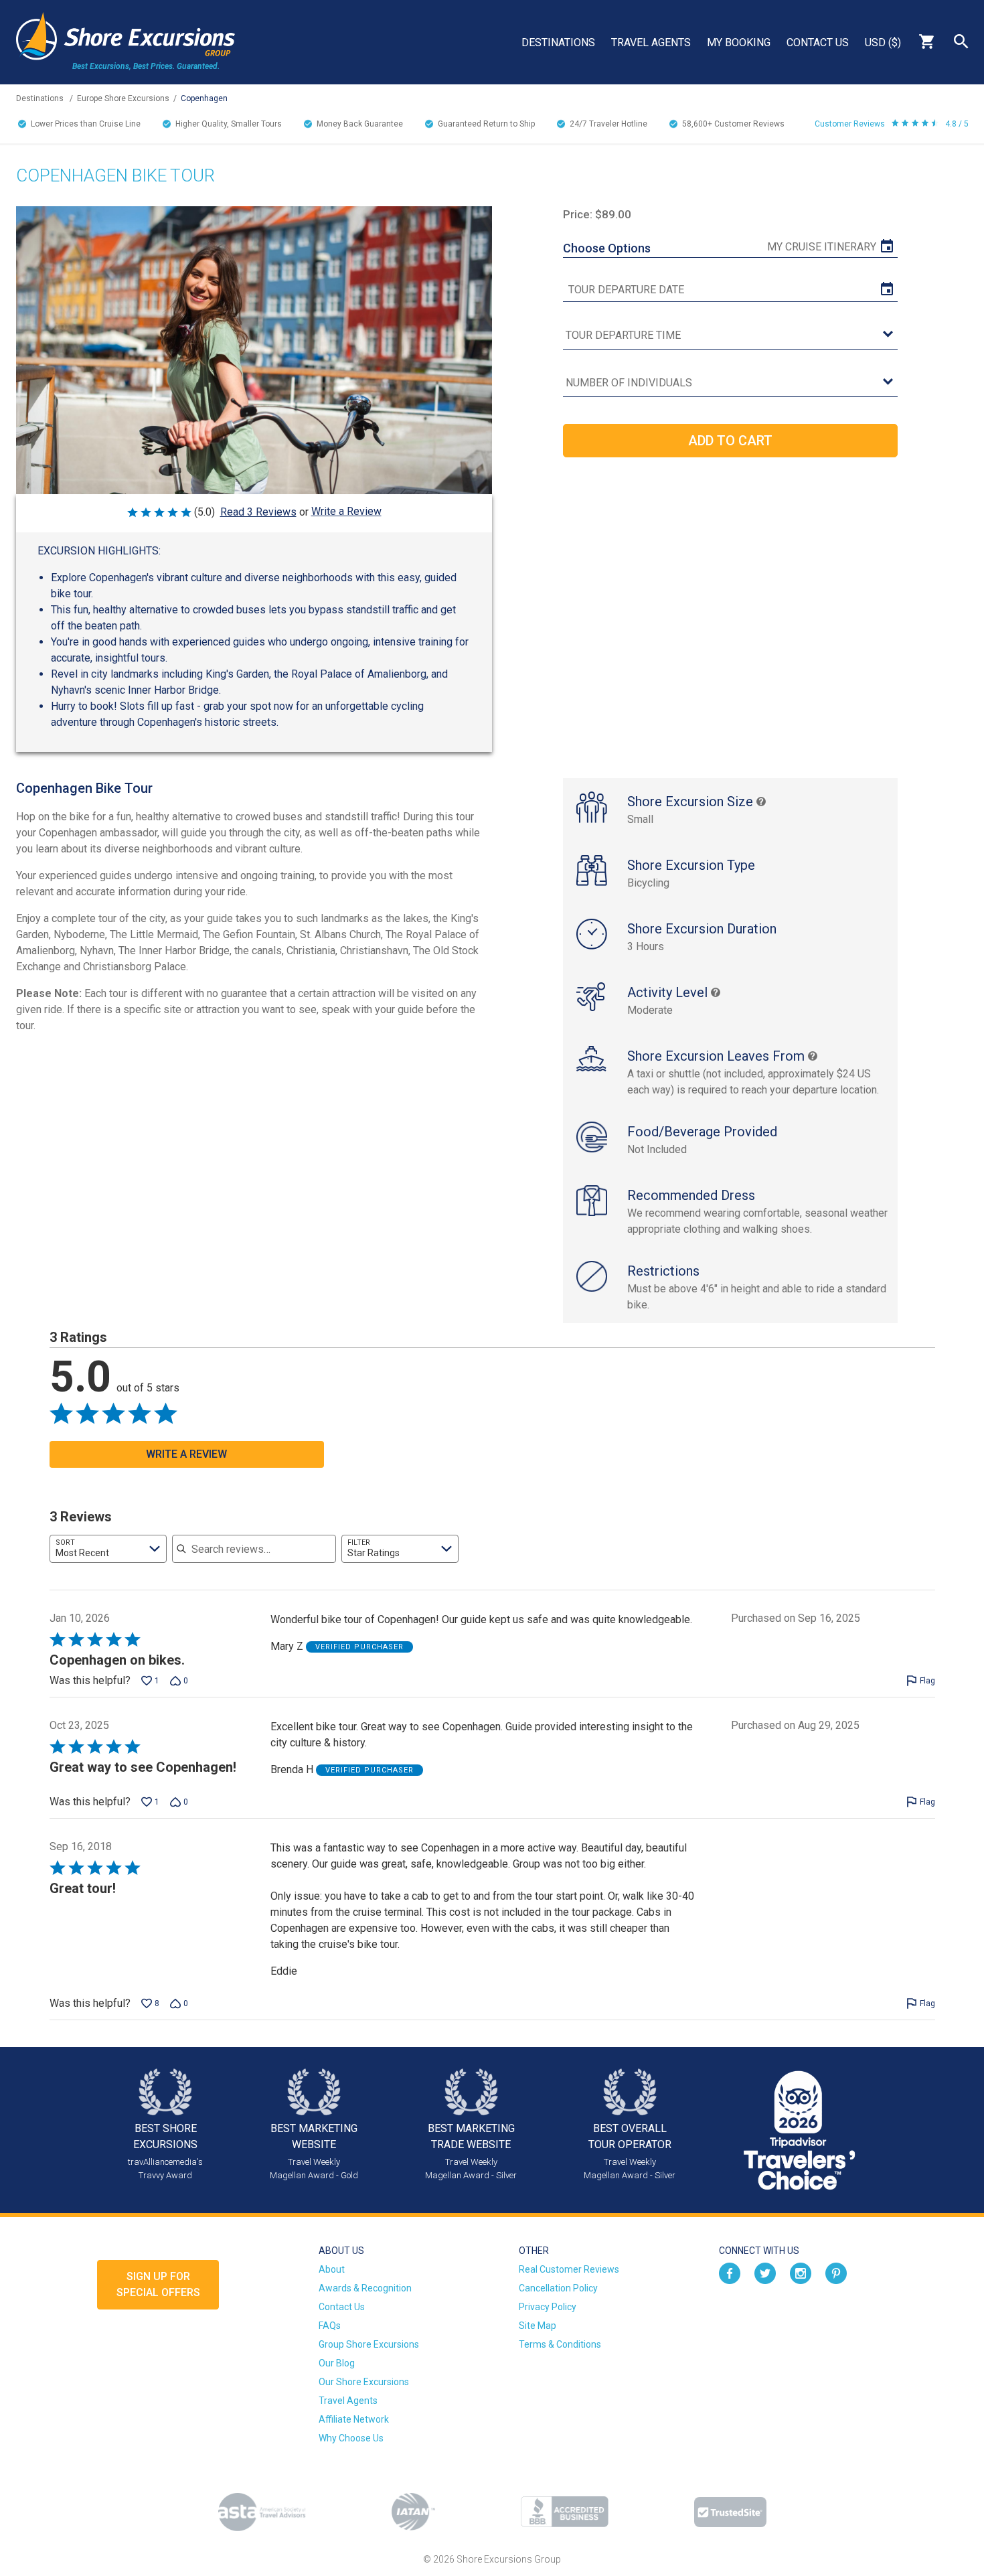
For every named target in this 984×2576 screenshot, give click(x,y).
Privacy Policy (548, 2307)
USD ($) (883, 43)
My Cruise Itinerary (822, 247)
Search (961, 42)
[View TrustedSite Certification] (730, 2512)
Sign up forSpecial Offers (158, 2284)
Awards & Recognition (365, 2288)
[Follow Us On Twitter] (765, 2272)
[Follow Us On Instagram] (801, 2272)
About (332, 2269)
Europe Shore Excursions (123, 98)
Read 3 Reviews (258, 512)
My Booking (739, 43)
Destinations (558, 43)
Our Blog (337, 2363)
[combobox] (108, 1549)
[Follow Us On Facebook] (730, 2272)
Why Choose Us (351, 2438)
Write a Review (346, 511)
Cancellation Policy (558, 2288)
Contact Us (818, 43)
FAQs (330, 2326)
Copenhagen (204, 98)
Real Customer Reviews (569, 2269)
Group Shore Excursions (369, 2344)
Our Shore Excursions (364, 2382)
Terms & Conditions (560, 2344)
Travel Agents (651, 43)
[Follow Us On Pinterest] (836, 2272)
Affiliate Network (354, 2419)
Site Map (538, 2326)
